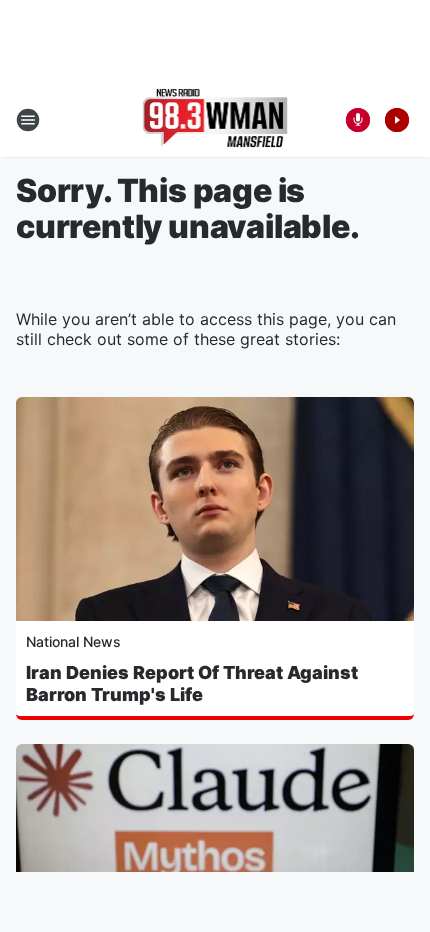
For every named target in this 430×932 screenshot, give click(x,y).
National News (73, 641)
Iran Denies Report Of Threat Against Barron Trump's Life (192, 683)
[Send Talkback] (358, 120)
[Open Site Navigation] (28, 120)
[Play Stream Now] (397, 120)
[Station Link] (215, 120)
